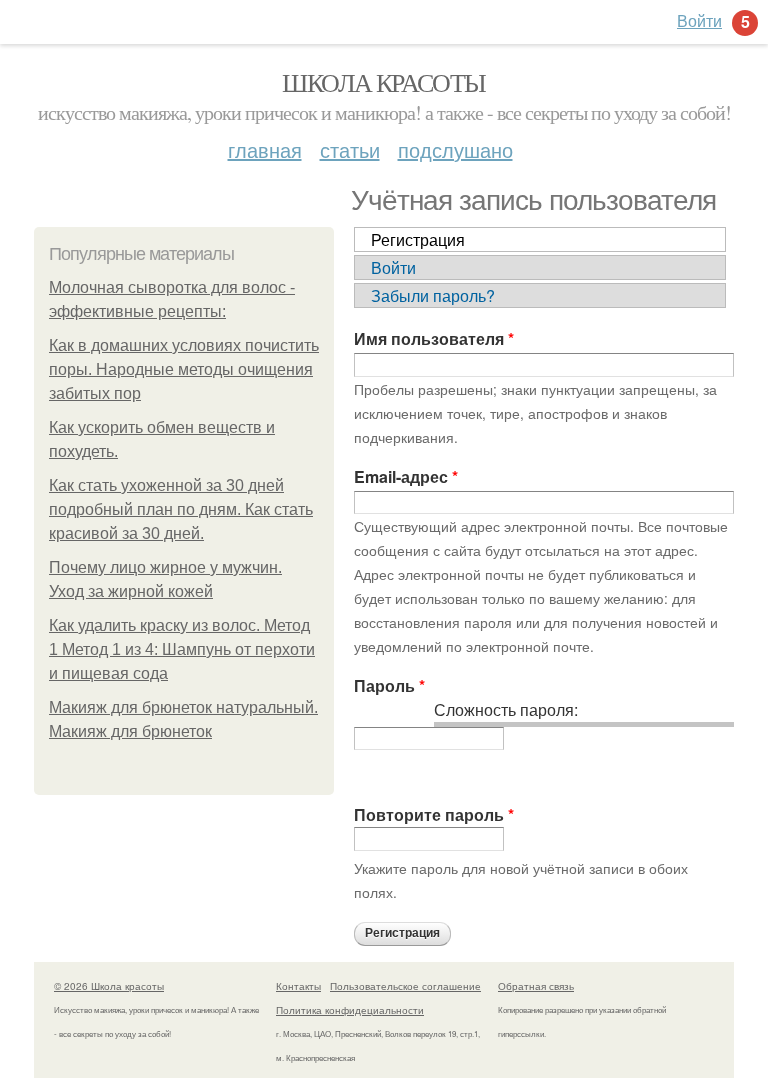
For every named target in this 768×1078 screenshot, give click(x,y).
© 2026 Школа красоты (109, 986)
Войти (393, 267)
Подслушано (455, 149)
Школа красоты (383, 82)
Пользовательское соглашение (405, 986)
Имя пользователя (434, 338)
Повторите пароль (434, 814)
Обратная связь (536, 986)
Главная (265, 149)
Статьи (350, 149)
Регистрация (418, 239)
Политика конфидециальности (350, 1010)
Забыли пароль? (433, 295)
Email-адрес (406, 476)
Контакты (298, 986)
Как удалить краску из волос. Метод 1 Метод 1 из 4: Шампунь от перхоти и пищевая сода (182, 649)
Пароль (389, 685)
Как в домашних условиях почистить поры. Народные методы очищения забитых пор (184, 369)
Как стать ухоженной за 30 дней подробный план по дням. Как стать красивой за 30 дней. (181, 509)
